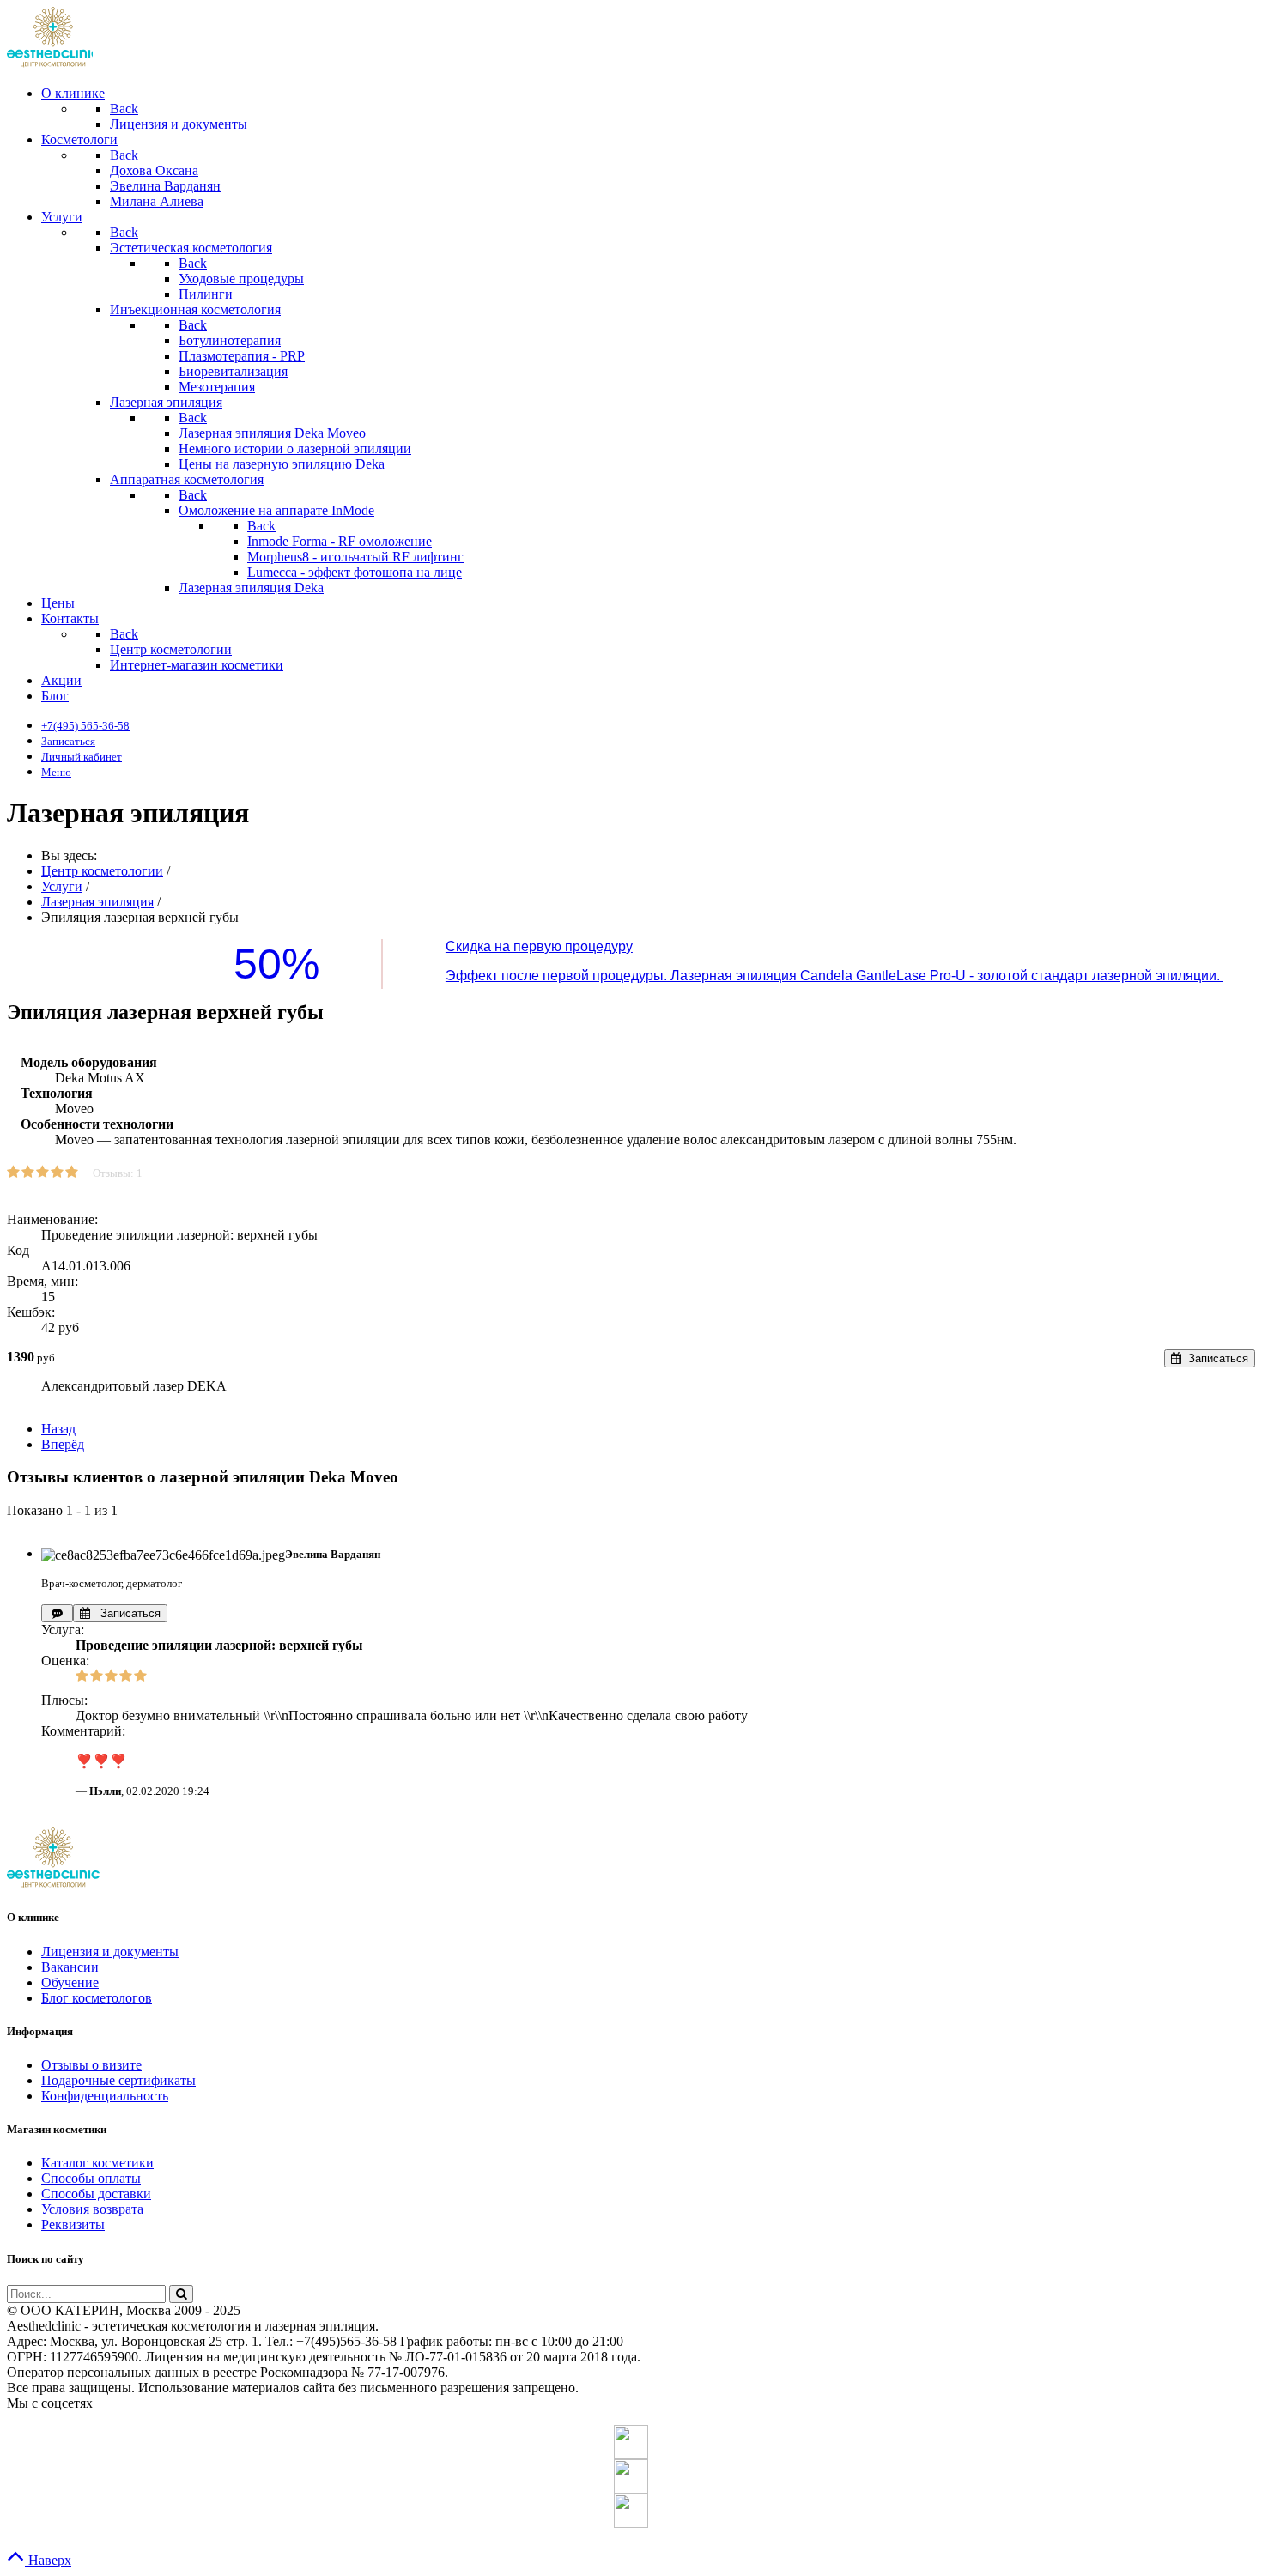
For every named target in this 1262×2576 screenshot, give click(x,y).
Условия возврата (92, 2209)
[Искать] (181, 2294)
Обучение (70, 1982)
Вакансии (70, 1967)
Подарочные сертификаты (118, 2080)
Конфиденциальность (105, 2096)
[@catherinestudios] (631, 2442)
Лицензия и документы (110, 1952)
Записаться (125, 1613)
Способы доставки (96, 2194)
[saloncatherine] (631, 2476)
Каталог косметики (97, 2163)
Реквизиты (73, 2224)
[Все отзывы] (57, 1613)
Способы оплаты (91, 2178)
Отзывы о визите (91, 2065)
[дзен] (631, 2511)
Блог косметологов (97, 1998)
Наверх (48, 2560)
